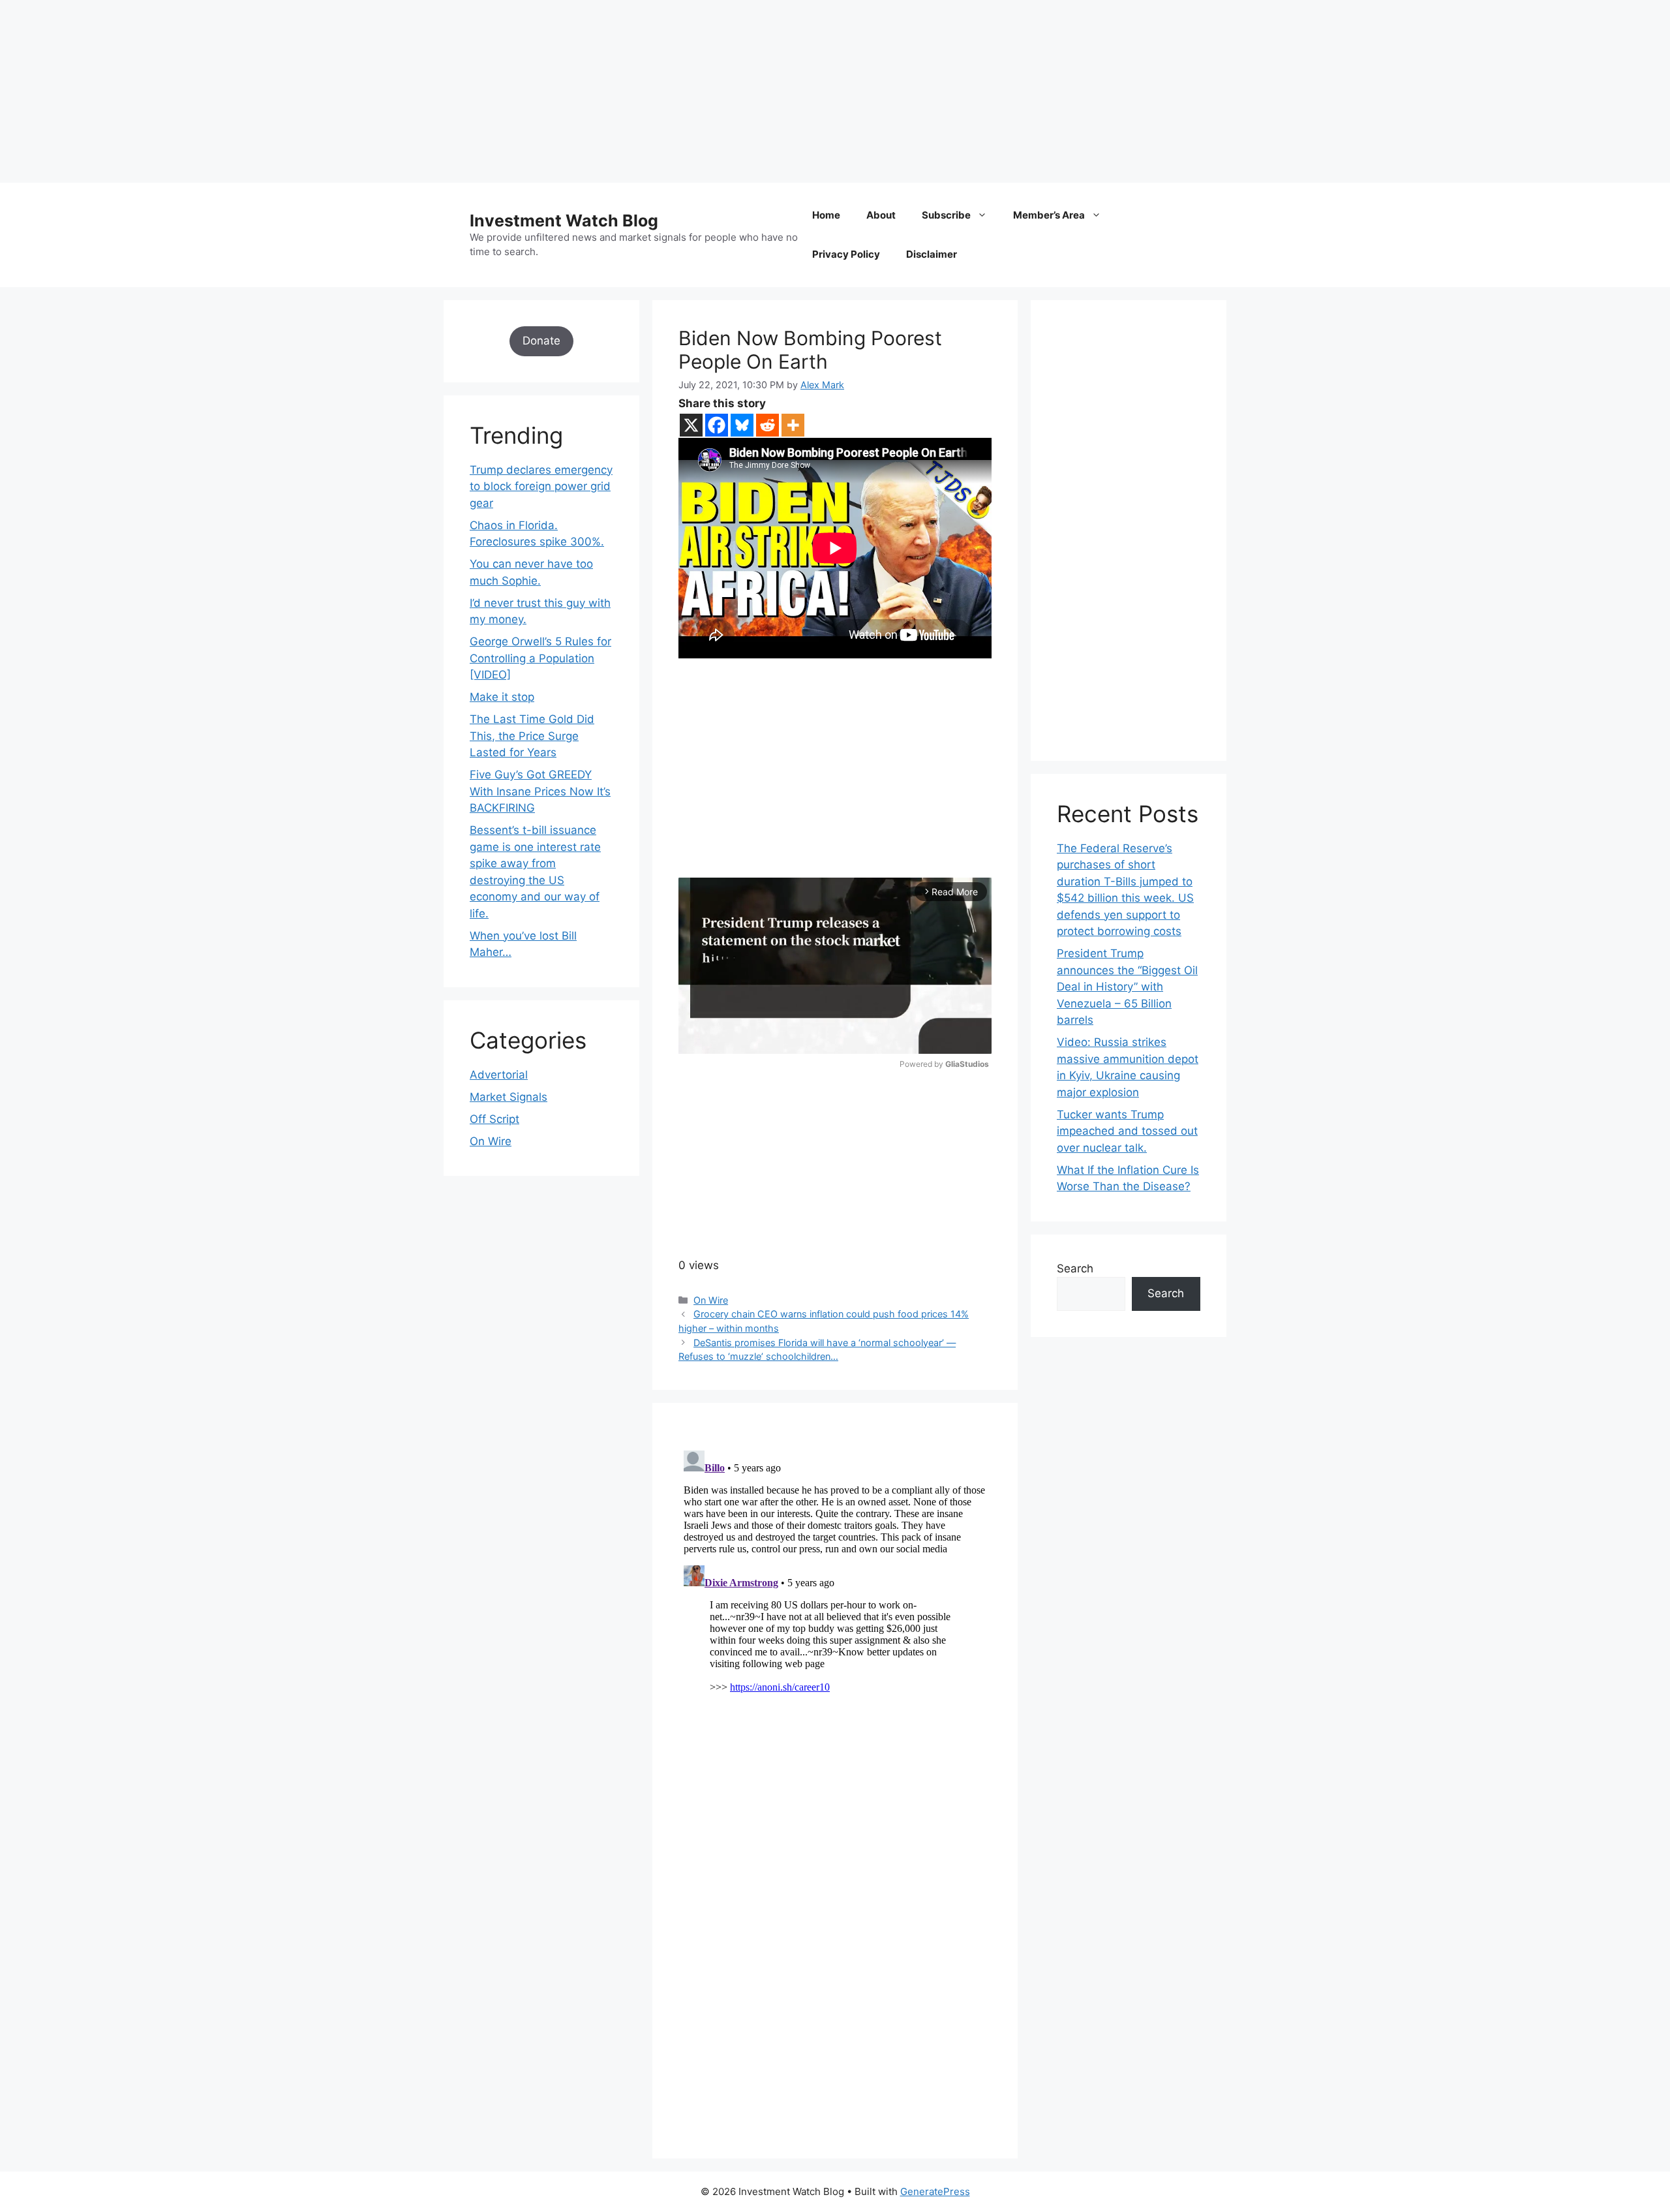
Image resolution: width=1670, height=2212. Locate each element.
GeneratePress (935, 2191)
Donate (541, 341)
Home (826, 215)
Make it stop (502, 697)
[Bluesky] (742, 425)
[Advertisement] (391, 91)
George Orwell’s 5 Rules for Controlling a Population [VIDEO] (540, 658)
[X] (691, 425)
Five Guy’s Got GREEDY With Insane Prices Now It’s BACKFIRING (540, 791)
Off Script (494, 1119)
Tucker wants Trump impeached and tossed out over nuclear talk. (1127, 1131)
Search (1075, 1268)
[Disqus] (835, 1608)
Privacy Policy (846, 254)
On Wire (711, 1300)
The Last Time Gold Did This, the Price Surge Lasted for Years (532, 736)
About (881, 215)
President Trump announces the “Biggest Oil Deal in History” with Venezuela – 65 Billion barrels (1127, 987)
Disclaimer (932, 254)
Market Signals (509, 1097)
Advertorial (499, 1075)
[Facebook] (717, 425)
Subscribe (946, 215)
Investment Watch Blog (564, 221)
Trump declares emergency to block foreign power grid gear (541, 486)
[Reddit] (767, 425)
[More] (793, 425)
